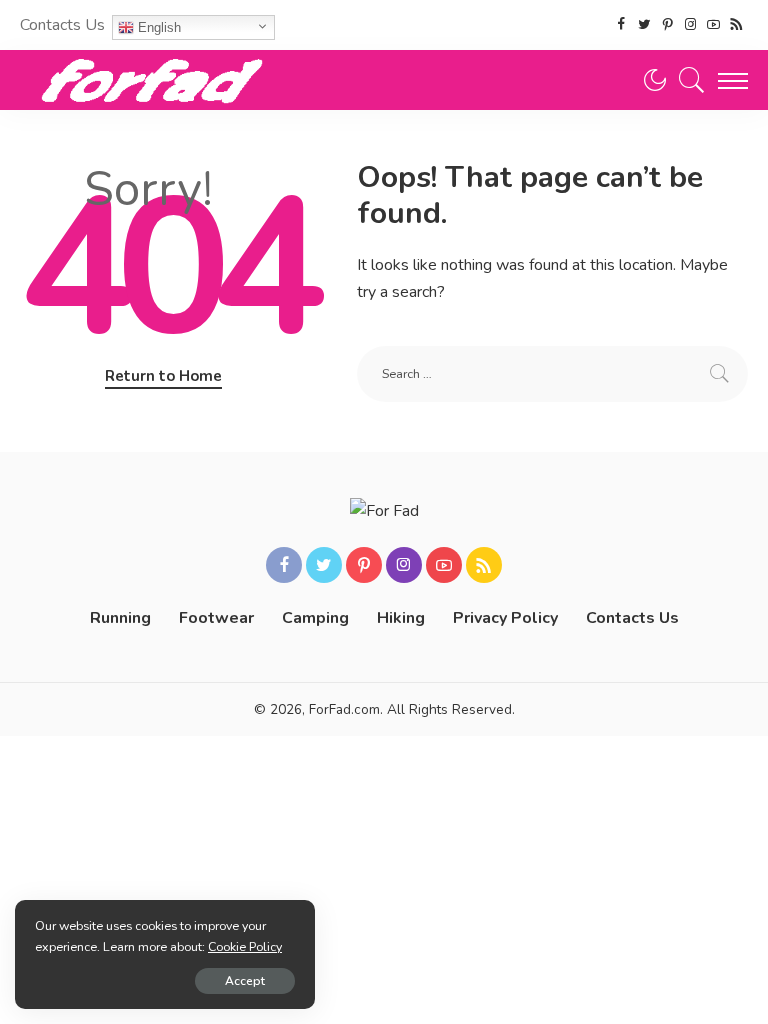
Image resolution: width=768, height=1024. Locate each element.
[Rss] (736, 25)
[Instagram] (690, 25)
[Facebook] (621, 25)
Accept (245, 981)
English (157, 27)
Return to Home (163, 376)
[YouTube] (713, 25)
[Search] (687, 80)
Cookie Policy (245, 946)
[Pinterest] (667, 25)
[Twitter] (644, 25)
